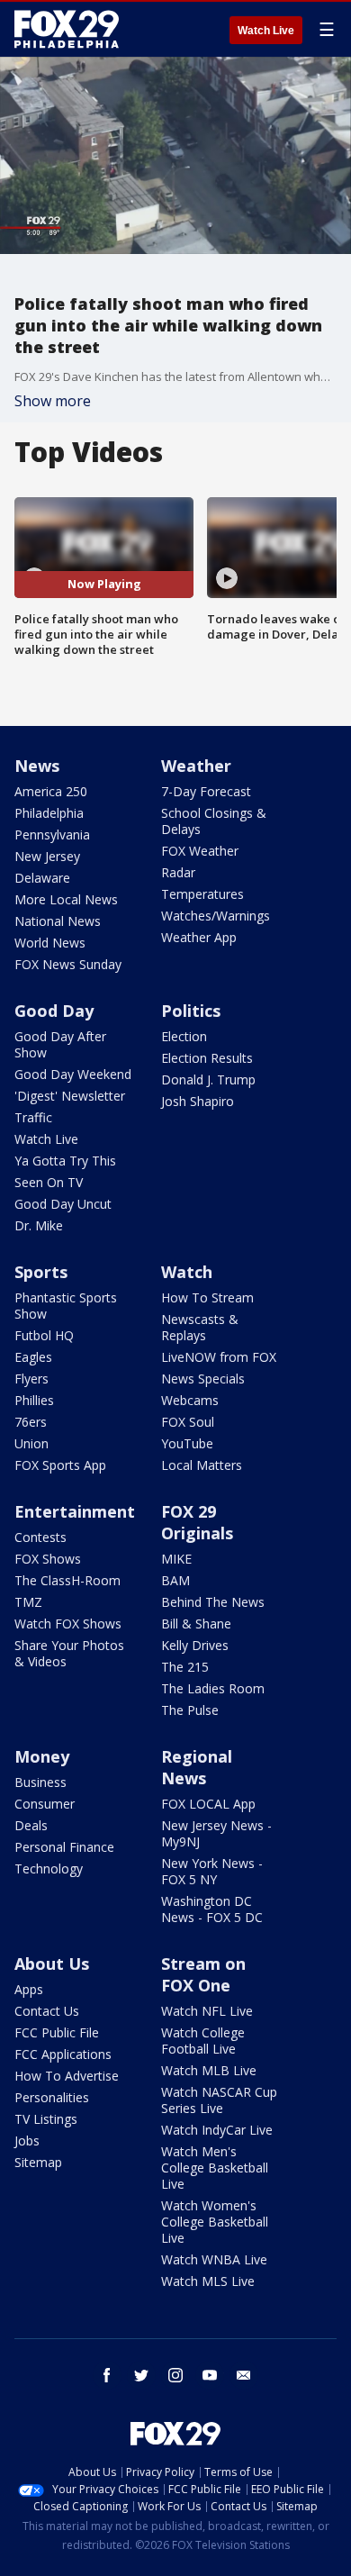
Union (31, 1443)
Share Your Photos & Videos (69, 1653)
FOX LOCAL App (208, 1804)
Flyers (31, 1379)
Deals (31, 1825)
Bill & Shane (196, 1624)
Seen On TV (49, 1182)
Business (40, 1782)
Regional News (197, 1767)
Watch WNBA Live (214, 2259)
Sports (41, 1272)
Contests (40, 1537)
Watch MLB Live (209, 2070)
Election (184, 1036)
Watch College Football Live (203, 2041)
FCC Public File (57, 2032)
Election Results (207, 1058)
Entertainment (75, 1511)
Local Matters (202, 1465)
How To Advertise (67, 2076)
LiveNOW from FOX (219, 1357)
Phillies (34, 1400)
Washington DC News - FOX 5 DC (212, 1909)
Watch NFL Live (207, 2011)
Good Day (54, 1011)
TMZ (28, 1602)
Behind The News (213, 1602)
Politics (191, 1011)
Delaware (42, 878)
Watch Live (266, 31)
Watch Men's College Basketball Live (215, 2168)
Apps (29, 1989)
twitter (141, 2375)
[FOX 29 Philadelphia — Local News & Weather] (67, 29)
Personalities (52, 2097)
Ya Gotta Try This (65, 1161)
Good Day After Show (60, 1044)
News (37, 766)
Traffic (33, 1117)
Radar (178, 872)
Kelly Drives (195, 1645)
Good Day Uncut (63, 1204)
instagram (175, 2375)
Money (42, 1756)
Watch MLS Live (208, 2281)
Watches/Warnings (216, 916)
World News (50, 943)
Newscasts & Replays (200, 1327)
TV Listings (46, 2119)
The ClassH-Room (67, 1580)
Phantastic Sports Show (66, 1306)
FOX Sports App (60, 1465)
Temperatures (202, 894)
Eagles (33, 1357)
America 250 (51, 791)
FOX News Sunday (68, 964)
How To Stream (207, 1297)
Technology (49, 1869)
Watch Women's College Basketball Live (215, 2222)
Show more (53, 401)
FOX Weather (200, 851)
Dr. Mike (39, 1225)
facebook (107, 2375)
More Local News (66, 899)
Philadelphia (49, 813)
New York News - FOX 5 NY (212, 1871)
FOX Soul (188, 1422)
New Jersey (47, 856)
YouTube (187, 1443)
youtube (210, 2375)
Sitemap (38, 2162)
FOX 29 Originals (197, 1522)
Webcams (190, 1400)
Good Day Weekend (73, 1074)
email (244, 2375)
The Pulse (190, 1710)
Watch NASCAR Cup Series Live (219, 2100)
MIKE (176, 1559)
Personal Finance (64, 1847)
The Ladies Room (213, 1688)
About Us (52, 1964)
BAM (175, 1580)
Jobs (27, 2141)
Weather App (199, 937)
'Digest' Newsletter (70, 1096)
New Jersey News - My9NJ (216, 1833)
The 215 (185, 1667)
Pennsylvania (52, 834)
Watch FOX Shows (68, 1624)
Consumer (45, 1804)
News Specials (203, 1379)
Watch (187, 1272)
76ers (31, 1422)
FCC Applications (63, 2054)
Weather (196, 766)
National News (58, 921)
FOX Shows (48, 1559)
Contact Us (47, 2011)
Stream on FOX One (203, 1974)
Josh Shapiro (198, 1101)
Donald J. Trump (208, 1079)
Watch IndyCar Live (217, 2130)
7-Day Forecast (206, 791)
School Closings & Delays (214, 821)
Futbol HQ (44, 1335)
